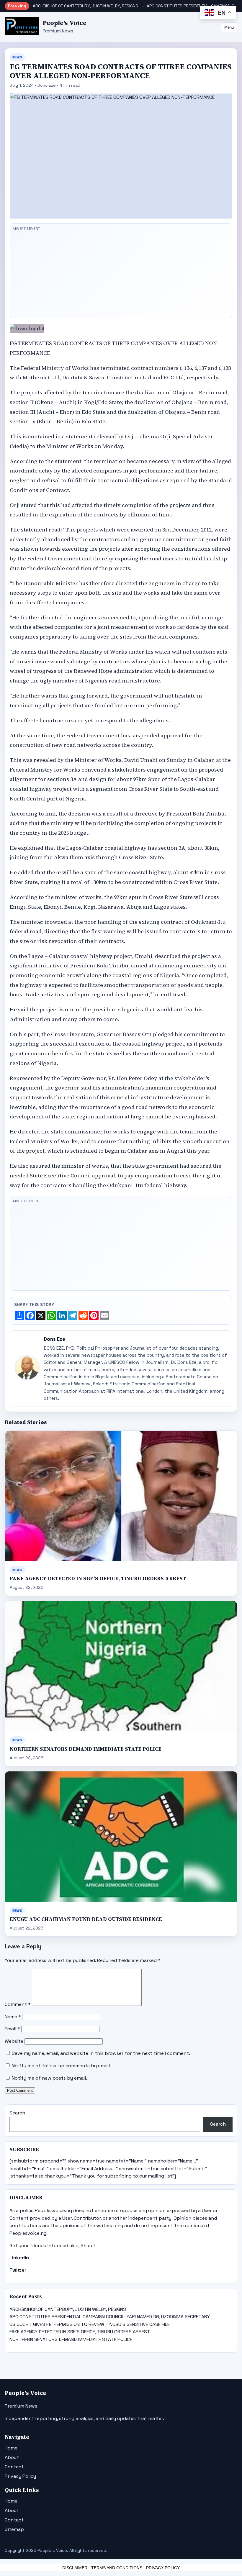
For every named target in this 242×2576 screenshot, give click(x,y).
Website (14, 2041)
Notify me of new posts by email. (49, 2078)
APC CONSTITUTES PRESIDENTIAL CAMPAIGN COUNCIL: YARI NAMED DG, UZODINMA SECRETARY (110, 2317)
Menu (229, 27)
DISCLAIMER (75, 2568)
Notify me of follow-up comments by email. (61, 2066)
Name (13, 2017)
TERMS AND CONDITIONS (117, 2568)
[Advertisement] (121, 274)
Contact (14, 2467)
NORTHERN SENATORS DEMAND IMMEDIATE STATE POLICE (86, 1749)
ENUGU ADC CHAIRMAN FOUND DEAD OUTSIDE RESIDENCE (86, 1919)
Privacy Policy (20, 2476)
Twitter (18, 2270)
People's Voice (65, 23)
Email (12, 2029)
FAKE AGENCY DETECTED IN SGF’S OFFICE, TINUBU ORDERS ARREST (98, 1579)
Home (11, 2448)
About (12, 2457)
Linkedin (19, 2258)
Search (17, 2113)
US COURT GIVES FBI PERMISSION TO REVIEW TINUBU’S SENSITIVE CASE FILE (90, 2324)
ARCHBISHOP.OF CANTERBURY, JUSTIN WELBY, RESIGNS (85, 6)
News (17, 57)
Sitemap (14, 2529)
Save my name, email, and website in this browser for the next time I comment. (101, 2053)
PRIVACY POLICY (163, 2568)
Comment (18, 2004)
